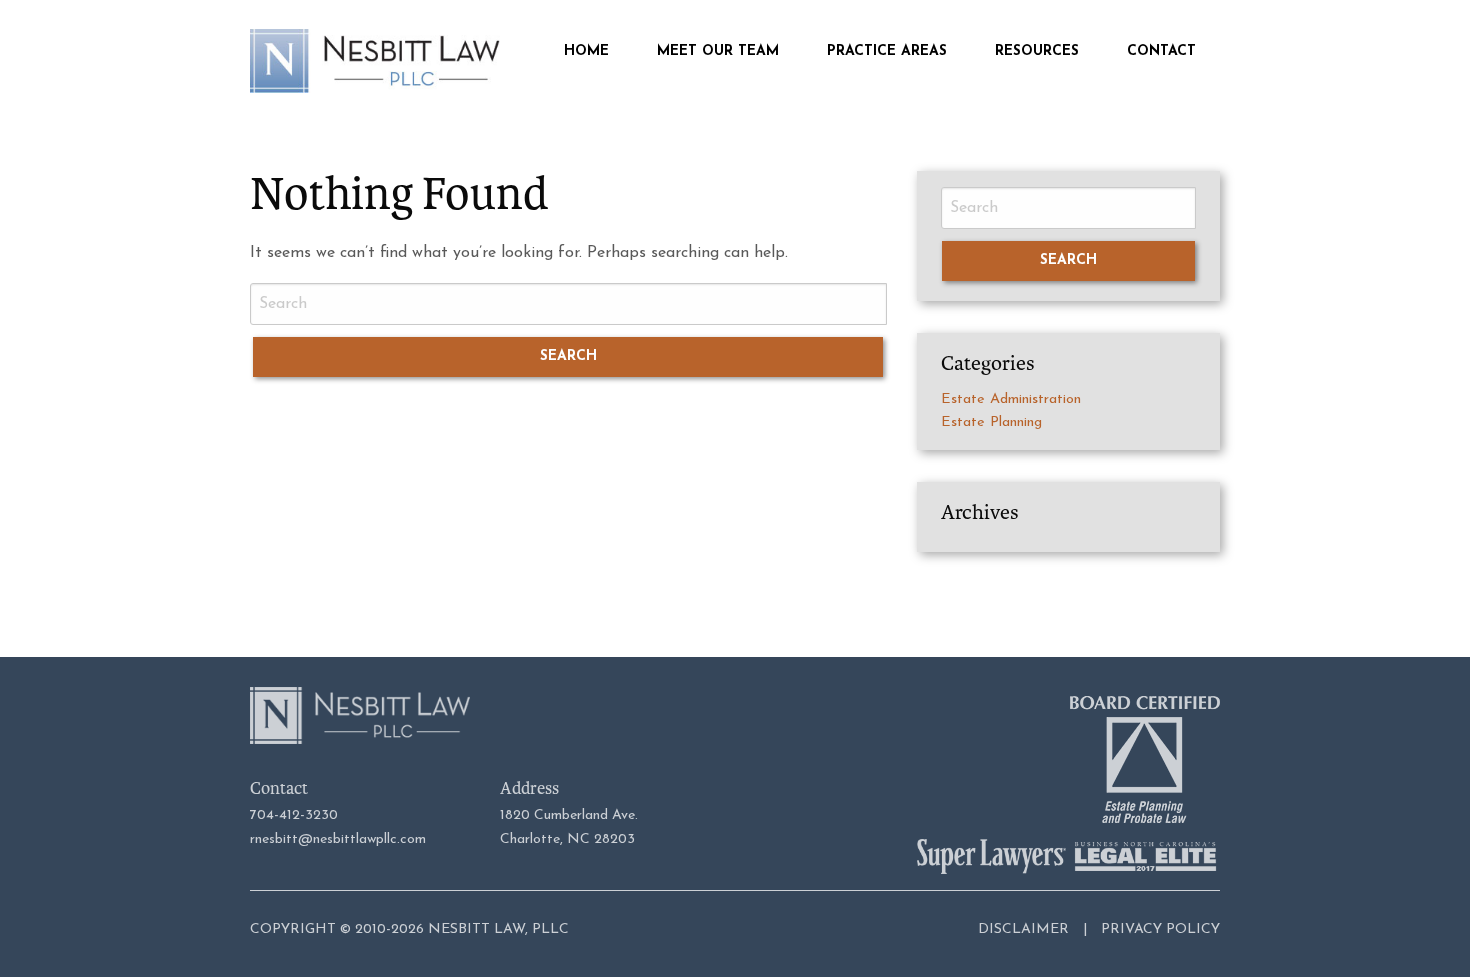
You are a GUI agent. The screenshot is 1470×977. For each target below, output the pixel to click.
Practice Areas (887, 52)
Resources (1037, 52)
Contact (1161, 52)
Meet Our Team (718, 52)
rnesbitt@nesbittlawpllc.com (338, 839)
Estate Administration (1011, 399)
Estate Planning (991, 422)
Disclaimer (1023, 929)
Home (586, 52)
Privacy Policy (1160, 929)
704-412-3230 (294, 815)
